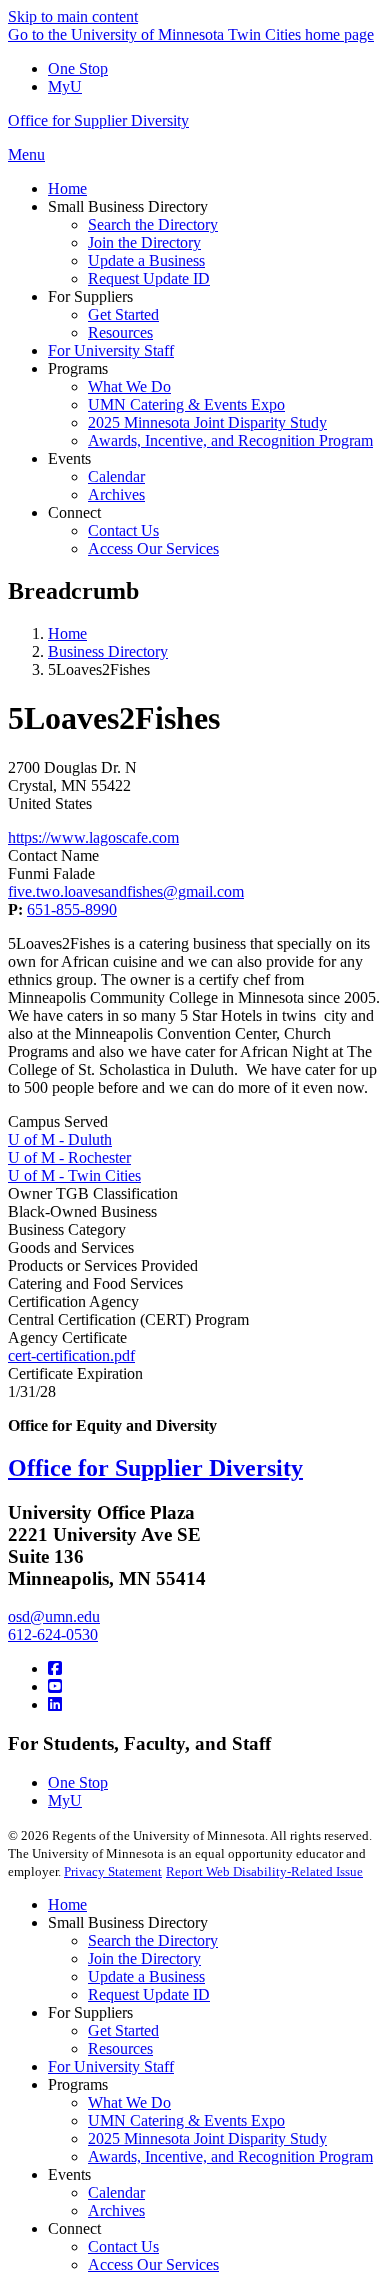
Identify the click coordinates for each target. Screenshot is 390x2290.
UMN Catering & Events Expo (186, 2120)
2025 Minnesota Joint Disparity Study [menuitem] (207, 422)
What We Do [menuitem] (129, 386)
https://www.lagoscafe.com (93, 837)
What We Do (129, 2102)
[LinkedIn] (55, 1704)
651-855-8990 (72, 909)
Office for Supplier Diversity (98, 120)
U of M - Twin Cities (74, 1175)
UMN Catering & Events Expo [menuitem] (186, 404)
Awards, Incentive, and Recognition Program (230, 2156)
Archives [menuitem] (116, 494)
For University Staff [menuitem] (111, 350)
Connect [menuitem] (74, 512)
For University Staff (111, 2066)
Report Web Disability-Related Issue (264, 1871)
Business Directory (108, 651)
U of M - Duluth (60, 1139)
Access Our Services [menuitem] (153, 548)
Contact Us (123, 2246)
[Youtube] (55, 1686)
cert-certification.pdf (71, 1355)
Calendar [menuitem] (116, 476)
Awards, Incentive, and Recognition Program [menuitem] (230, 440)
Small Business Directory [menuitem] (128, 206)
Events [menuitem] (69, 458)
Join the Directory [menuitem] (144, 242)
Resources (120, 2048)
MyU (65, 86)
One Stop (78, 68)
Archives (116, 2210)
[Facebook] (55, 1668)
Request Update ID (149, 1994)
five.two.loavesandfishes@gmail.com (126, 891)
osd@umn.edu (54, 1616)
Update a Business (146, 1976)
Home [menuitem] (67, 188)
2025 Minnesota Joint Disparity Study (207, 2138)
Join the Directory (144, 1958)
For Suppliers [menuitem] (90, 296)
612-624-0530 (53, 1634)
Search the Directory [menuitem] (153, 224)
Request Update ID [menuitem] (149, 278)
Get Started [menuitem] (123, 314)
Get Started (123, 2030)
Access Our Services (153, 2264)
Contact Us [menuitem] (123, 530)
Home (67, 633)
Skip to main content (73, 16)
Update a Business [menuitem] (146, 260)
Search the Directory (153, 1940)
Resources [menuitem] (120, 332)
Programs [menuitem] (78, 368)
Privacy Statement (113, 1871)
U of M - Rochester (69, 1157)
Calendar (116, 2192)
